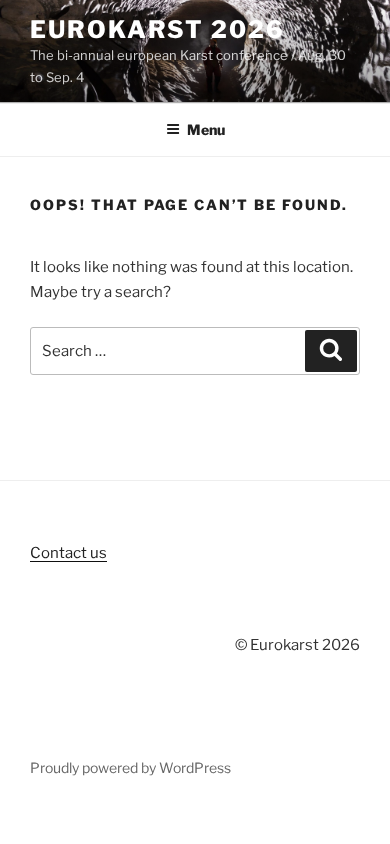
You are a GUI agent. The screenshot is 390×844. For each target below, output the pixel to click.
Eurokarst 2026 (157, 29)
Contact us (68, 553)
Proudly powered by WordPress (130, 767)
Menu (206, 129)
